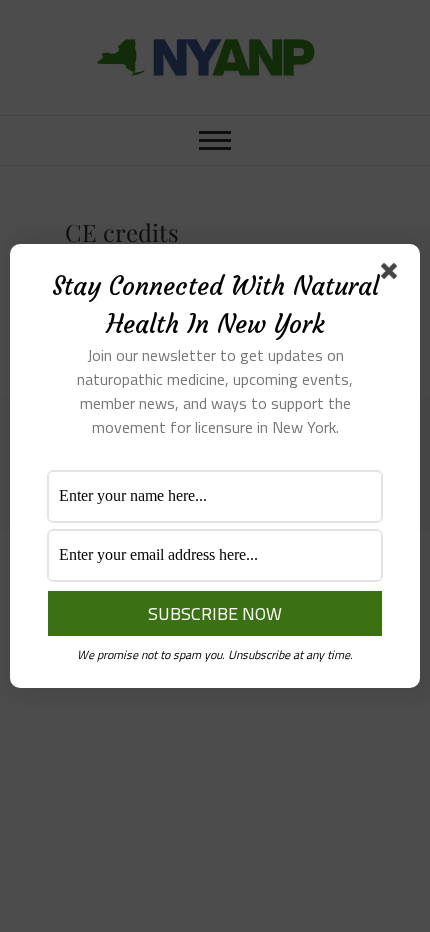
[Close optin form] (393, 275)
